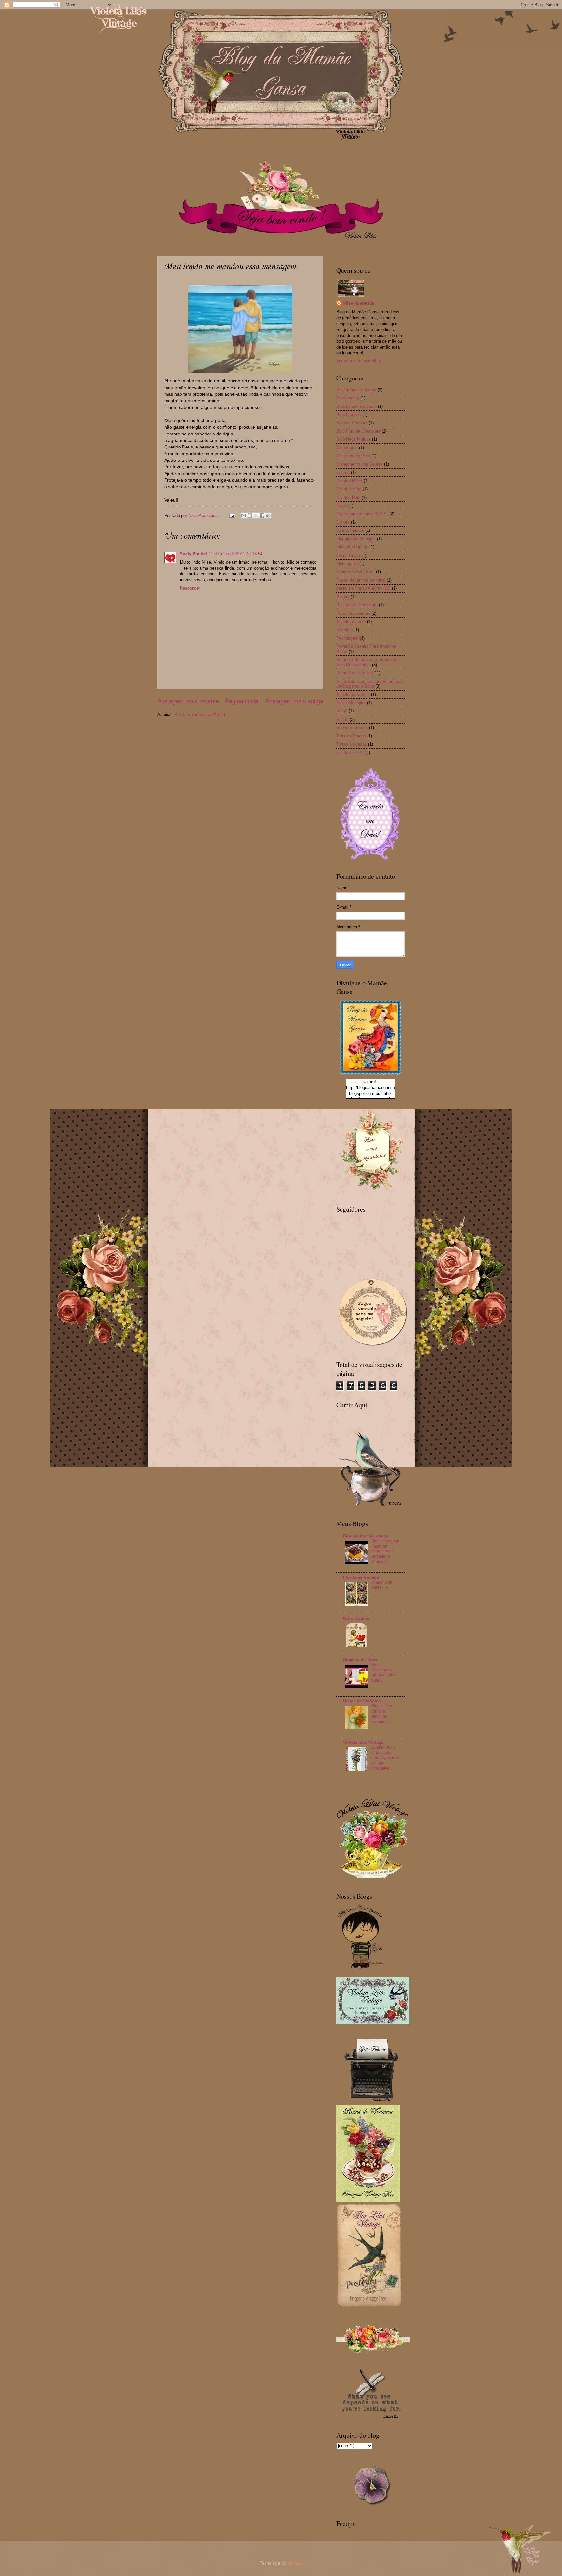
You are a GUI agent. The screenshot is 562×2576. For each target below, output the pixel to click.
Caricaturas (347, 448)
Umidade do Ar (350, 753)
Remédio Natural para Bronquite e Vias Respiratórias (368, 662)
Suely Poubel (193, 554)
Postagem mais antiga (294, 701)
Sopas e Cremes (352, 728)
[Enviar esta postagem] (232, 515)
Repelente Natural (353, 694)
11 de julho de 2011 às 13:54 (236, 554)
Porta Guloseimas (353, 613)
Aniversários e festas (356, 390)
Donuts (343, 522)
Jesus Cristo (348, 555)
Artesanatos (348, 398)
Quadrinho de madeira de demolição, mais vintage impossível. (386, 1758)
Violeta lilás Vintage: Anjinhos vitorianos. (382, 1714)
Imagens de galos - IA (382, 1585)
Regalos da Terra (360, 1660)
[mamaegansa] (370, 1075)
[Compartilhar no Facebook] (262, 516)
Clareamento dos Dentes (360, 464)
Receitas (345, 630)
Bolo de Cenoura (352, 423)
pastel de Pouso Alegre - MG (363, 588)
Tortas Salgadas (352, 744)
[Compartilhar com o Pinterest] (268, 516)
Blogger (294, 2563)
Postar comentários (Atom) (200, 715)
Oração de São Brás (355, 572)
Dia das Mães (349, 481)
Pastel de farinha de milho (361, 580)
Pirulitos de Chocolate (357, 605)
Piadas (343, 597)
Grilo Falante (356, 1618)
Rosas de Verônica (362, 1701)
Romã (342, 711)
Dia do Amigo (349, 489)
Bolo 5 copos (349, 414)
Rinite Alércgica (351, 703)
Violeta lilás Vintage (363, 1742)
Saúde (342, 719)
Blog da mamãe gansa (366, 1536)
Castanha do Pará (353, 456)
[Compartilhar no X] (256, 516)
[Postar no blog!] (250, 516)
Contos (343, 472)
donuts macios (350, 530)
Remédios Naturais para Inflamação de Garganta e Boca (370, 684)
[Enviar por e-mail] (244, 516)
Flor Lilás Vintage (361, 1577)
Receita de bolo (351, 621)
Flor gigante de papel (356, 539)
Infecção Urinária (352, 547)
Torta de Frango (351, 736)
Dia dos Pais (348, 497)
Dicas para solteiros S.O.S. (362, 514)
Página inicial (242, 701)
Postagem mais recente (188, 701)
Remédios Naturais (354, 673)
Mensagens (347, 564)
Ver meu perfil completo (359, 361)
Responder (190, 588)
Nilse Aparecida (359, 303)
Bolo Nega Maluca (354, 439)
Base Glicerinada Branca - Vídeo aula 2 (385, 1673)
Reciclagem (347, 638)
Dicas (342, 506)
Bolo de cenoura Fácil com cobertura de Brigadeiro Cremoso (386, 1551)
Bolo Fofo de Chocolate (358, 431)
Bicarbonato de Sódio (356, 406)
